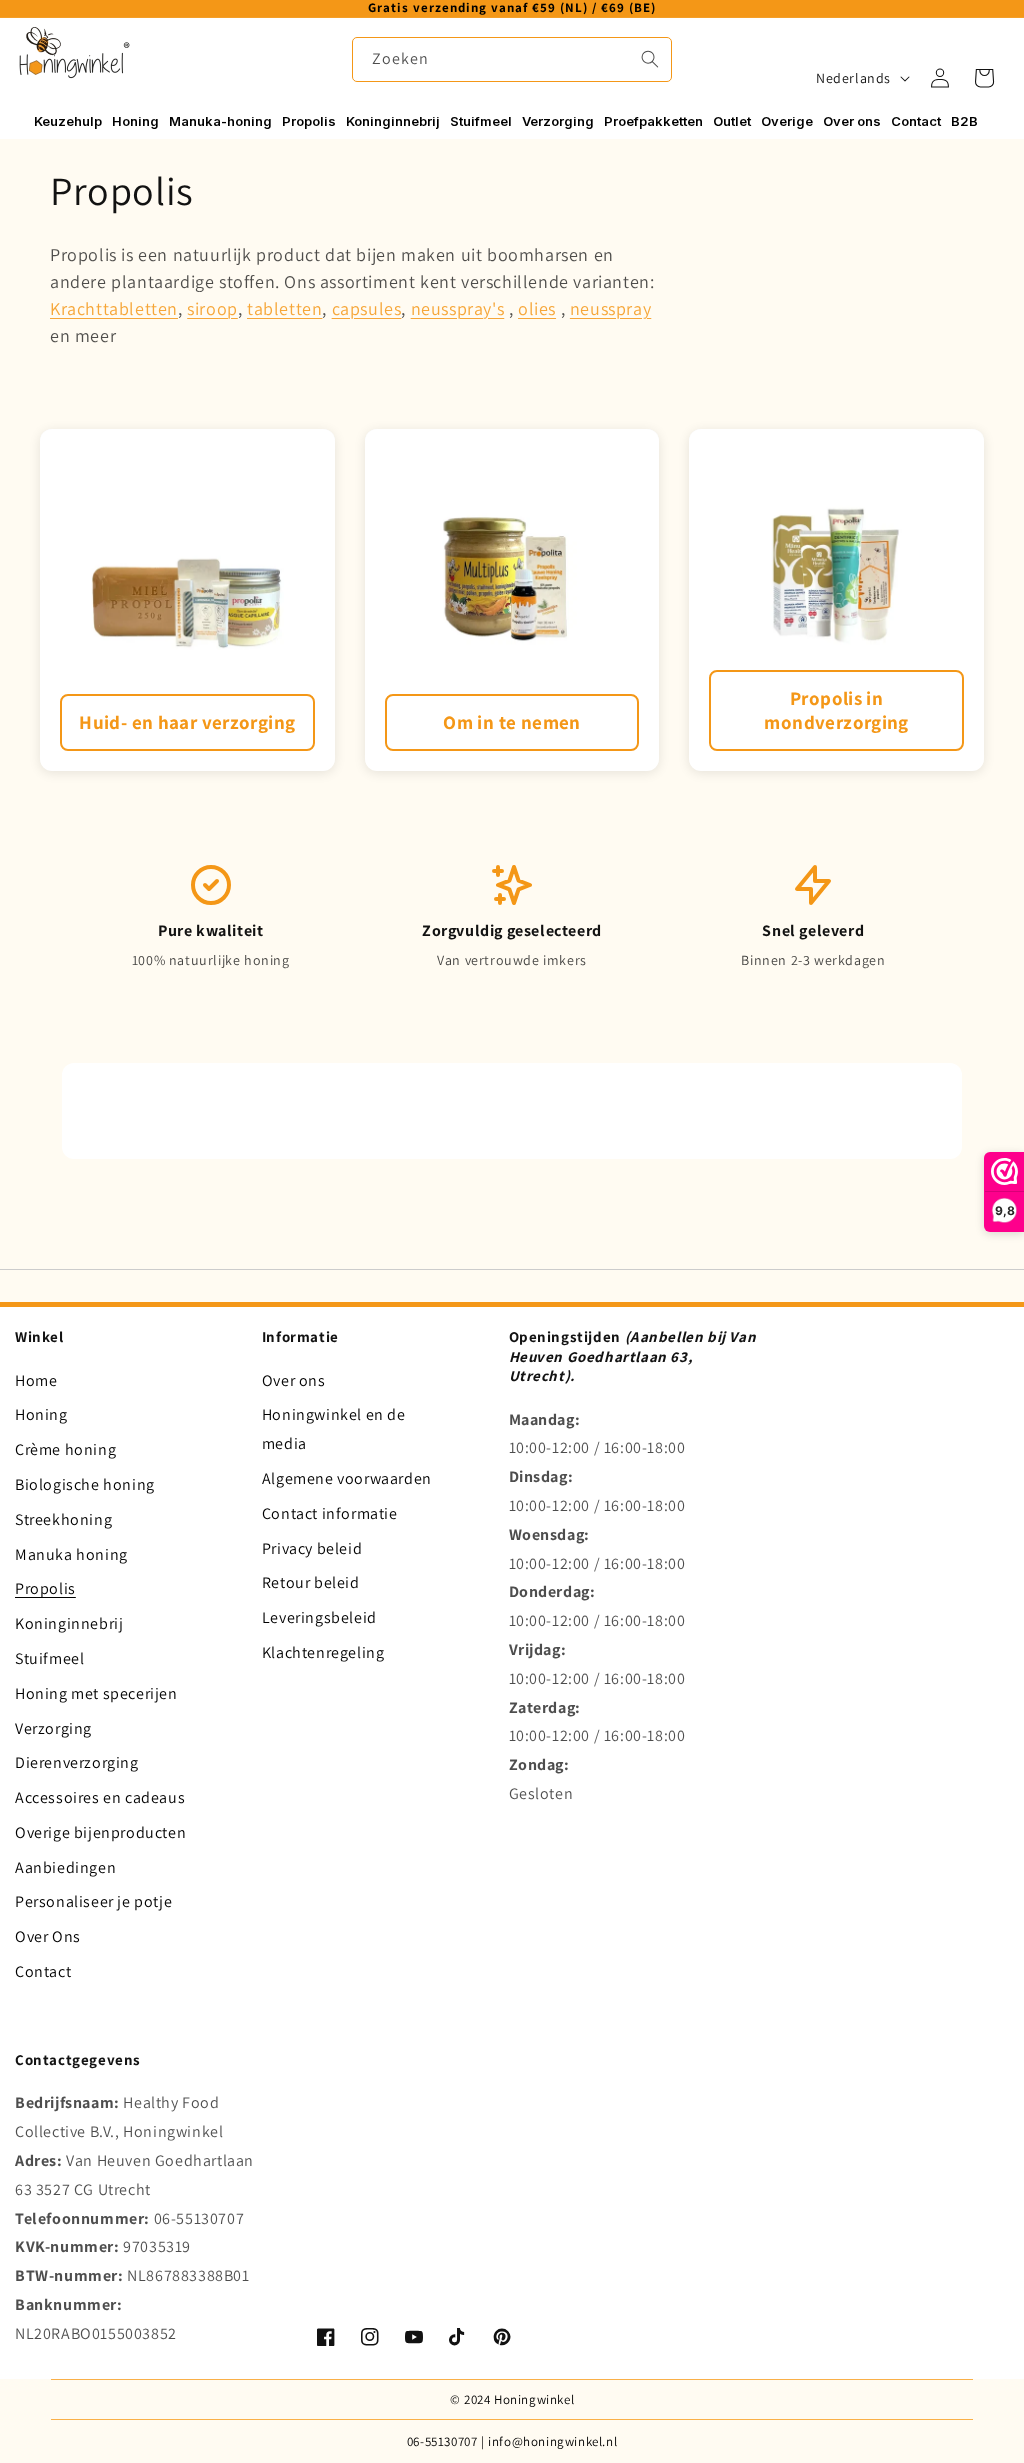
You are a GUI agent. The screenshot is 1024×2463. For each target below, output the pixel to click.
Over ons (294, 1380)
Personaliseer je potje (93, 1901)
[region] (512, 9)
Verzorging (53, 1728)
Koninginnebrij (69, 1623)
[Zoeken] (650, 59)
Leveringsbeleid (319, 1617)
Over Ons (48, 1936)
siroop (212, 308)
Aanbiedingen (65, 1867)
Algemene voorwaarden (347, 1478)
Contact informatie (330, 1513)
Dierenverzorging (77, 1762)
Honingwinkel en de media (334, 1429)
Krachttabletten (114, 308)
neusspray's (458, 308)
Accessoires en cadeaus (100, 1797)
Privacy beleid (312, 1548)
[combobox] (512, 59)
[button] (984, 78)
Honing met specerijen (96, 1693)
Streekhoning (63, 1519)
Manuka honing (71, 1554)
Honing (41, 1414)
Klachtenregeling (323, 1652)
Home (36, 1380)
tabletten (284, 308)
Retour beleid (311, 1582)
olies (537, 308)
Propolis (45, 1588)
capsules (367, 308)
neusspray (610, 308)
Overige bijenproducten (100, 1832)
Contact (43, 1971)
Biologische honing (85, 1484)
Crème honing (65, 1449)
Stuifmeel (49, 1658)
